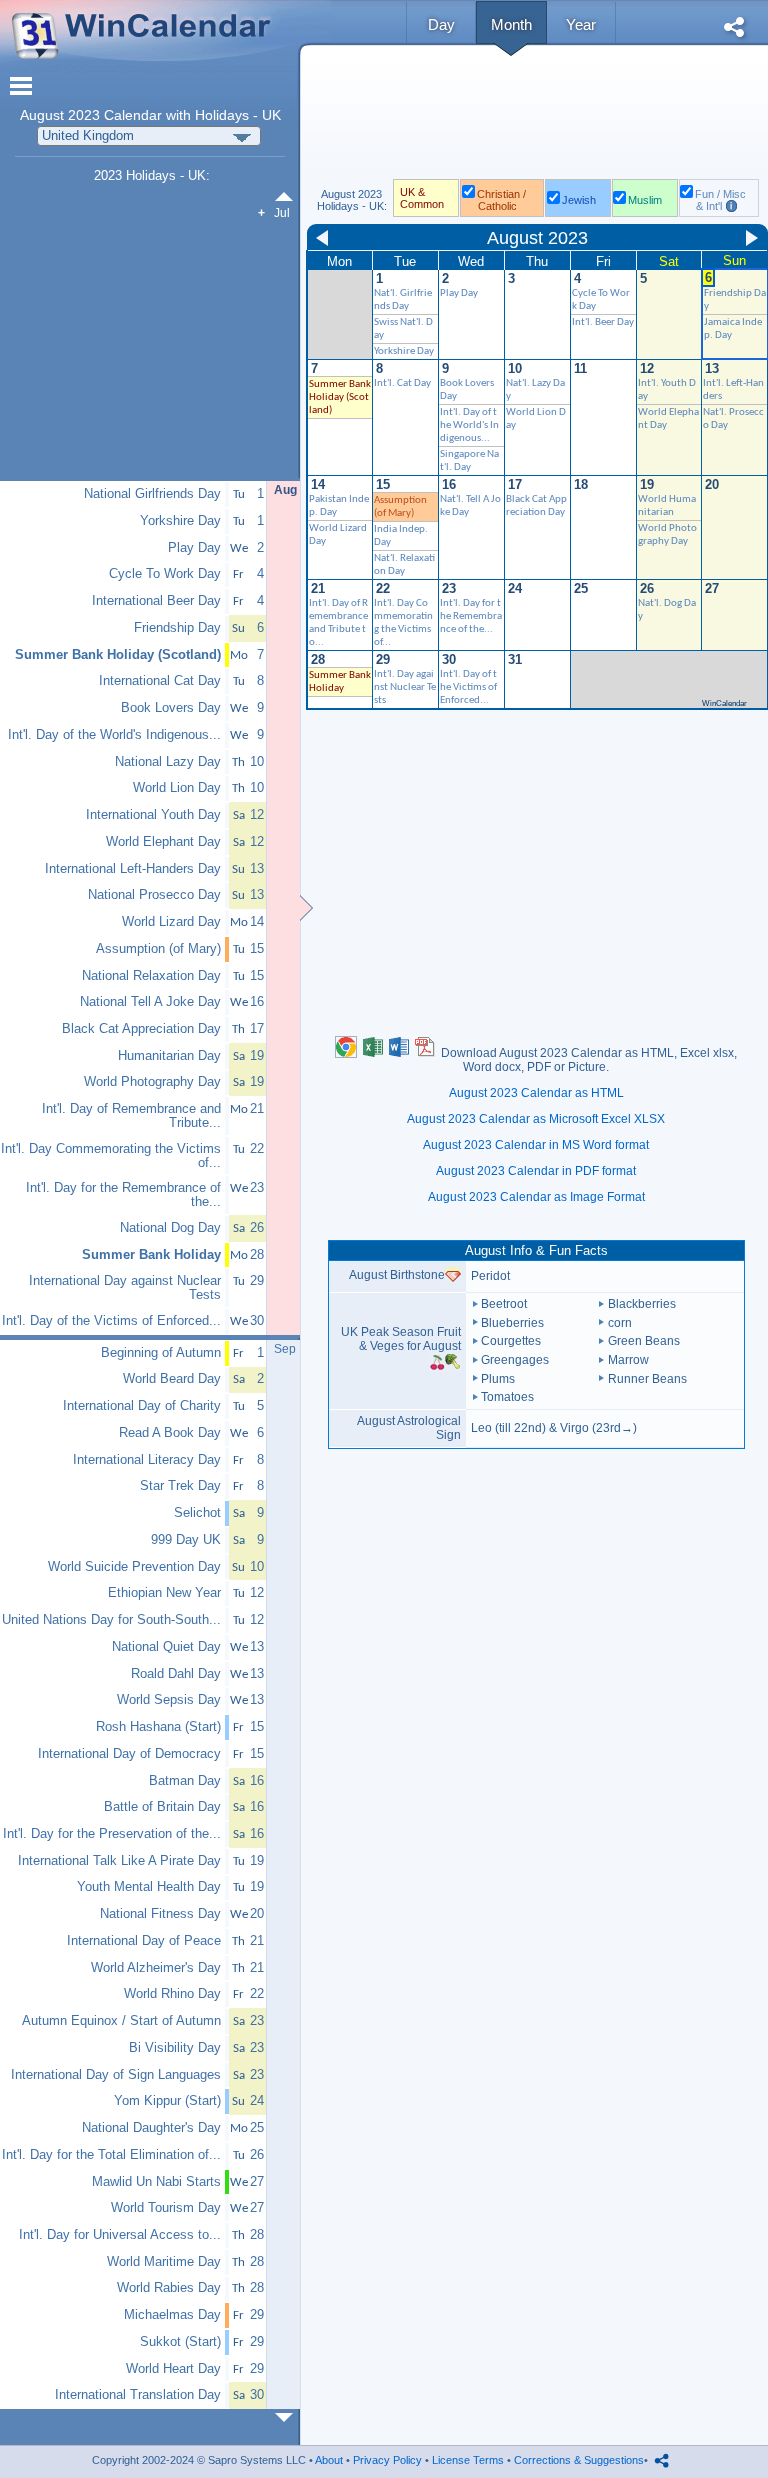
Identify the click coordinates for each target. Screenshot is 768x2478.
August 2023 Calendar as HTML (536, 1093)
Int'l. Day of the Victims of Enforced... (468, 687)
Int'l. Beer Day (603, 322)
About (329, 2460)
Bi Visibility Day (175, 2048)
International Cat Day (160, 681)
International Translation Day (138, 2395)
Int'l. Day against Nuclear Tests (405, 687)
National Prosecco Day (154, 895)
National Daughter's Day (151, 2128)
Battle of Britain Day (162, 1807)
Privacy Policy (387, 2460)
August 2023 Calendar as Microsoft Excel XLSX (536, 1119)
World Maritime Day (164, 2262)
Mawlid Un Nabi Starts (156, 2182)
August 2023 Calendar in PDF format (536, 1171)
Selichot (197, 1513)
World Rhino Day (172, 1994)
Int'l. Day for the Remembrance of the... (471, 616)
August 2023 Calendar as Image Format (536, 1197)
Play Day (459, 293)
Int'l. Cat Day (402, 383)
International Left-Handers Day (133, 869)
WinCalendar (724, 703)
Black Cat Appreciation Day (141, 1029)
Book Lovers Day (171, 708)
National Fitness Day (160, 1914)
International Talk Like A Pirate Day (119, 1861)
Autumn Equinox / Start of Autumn (121, 2021)
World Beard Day (172, 1379)
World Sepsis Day (169, 1700)
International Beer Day (156, 601)
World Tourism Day (166, 2208)
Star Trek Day (180, 1486)
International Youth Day (153, 815)
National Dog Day (170, 1228)
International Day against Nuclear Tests (125, 1288)
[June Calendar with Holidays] (288, 196)
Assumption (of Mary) (158, 949)
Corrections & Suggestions (579, 2460)
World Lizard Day (171, 922)
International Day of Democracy (129, 1754)
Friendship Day (177, 628)
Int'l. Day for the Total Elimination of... (111, 2155)
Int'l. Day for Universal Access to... (120, 2235)
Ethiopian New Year (164, 1593)
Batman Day (185, 1781)
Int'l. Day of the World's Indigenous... (469, 425)
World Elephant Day (163, 842)
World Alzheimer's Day (156, 1968)
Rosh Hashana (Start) (158, 1727)
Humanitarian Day (169, 1056)
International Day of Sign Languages (116, 2075)
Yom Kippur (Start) (167, 2101)
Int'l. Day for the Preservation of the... (112, 1834)
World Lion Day (177, 788)
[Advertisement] (536, 118)
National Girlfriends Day (152, 494)
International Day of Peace (144, 1941)
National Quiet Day (166, 1647)
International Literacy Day (147, 1460)
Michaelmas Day (172, 2315)
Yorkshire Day (404, 351)
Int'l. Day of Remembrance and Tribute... (131, 1116)
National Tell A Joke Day (150, 1002)
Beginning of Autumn (161, 1353)
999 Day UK (186, 1540)
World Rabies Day (169, 2288)
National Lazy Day (168, 762)
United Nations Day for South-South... (111, 1620)
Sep (285, 1349)
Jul (282, 213)
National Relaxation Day (151, 976)
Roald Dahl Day (176, 1674)
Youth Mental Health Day (149, 1887)
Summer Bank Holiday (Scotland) (340, 397)
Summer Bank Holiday (151, 1255)
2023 (84, 115)
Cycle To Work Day (165, 574)
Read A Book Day (170, 1433)
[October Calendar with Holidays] (288, 2417)
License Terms (468, 2460)
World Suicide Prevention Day (134, 1567)
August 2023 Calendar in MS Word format (536, 1145)
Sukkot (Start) (180, 2342)
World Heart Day (173, 2369)
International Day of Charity (142, 1406)
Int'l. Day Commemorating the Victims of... (111, 1156)
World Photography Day (152, 1082)
